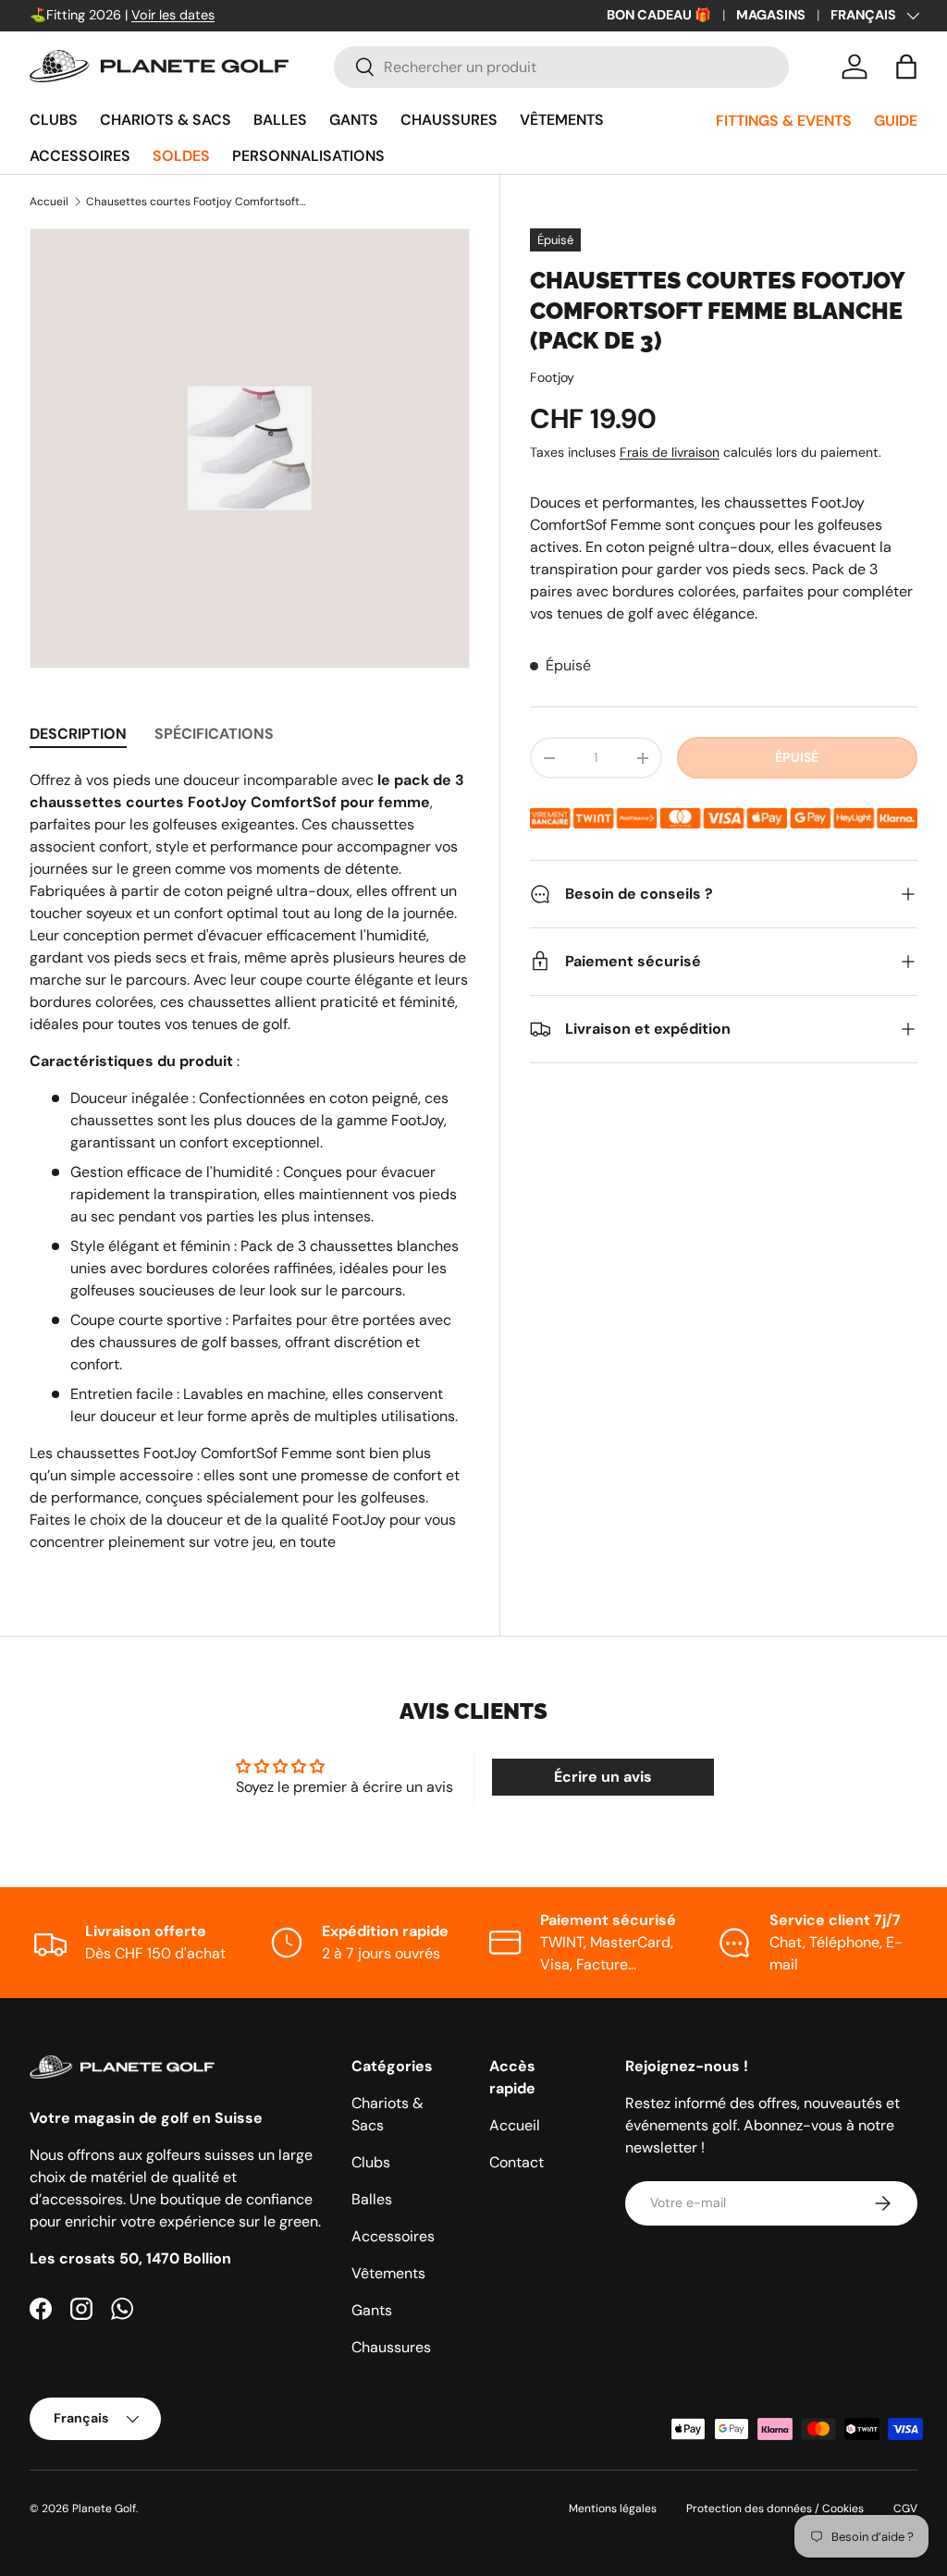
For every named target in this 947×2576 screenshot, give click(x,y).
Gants (354, 120)
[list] (250, 448)
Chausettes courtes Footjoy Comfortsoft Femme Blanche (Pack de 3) (197, 202)
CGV (905, 2509)
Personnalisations (308, 156)
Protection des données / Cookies (775, 2509)
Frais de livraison (670, 452)
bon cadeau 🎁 (659, 15)
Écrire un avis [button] (603, 1777)
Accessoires (80, 156)
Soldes (181, 156)
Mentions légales (613, 2509)
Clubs (54, 120)
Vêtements (562, 120)
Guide (896, 121)
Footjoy (552, 377)
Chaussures (449, 120)
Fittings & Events (784, 121)
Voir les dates (173, 15)
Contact (517, 2162)
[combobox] (561, 67)
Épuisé (797, 757)
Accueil (49, 202)
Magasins (771, 15)
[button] (906, 67)
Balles (280, 120)
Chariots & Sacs (166, 120)
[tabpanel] (250, 1161)
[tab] (78, 734)
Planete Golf (104, 2509)
